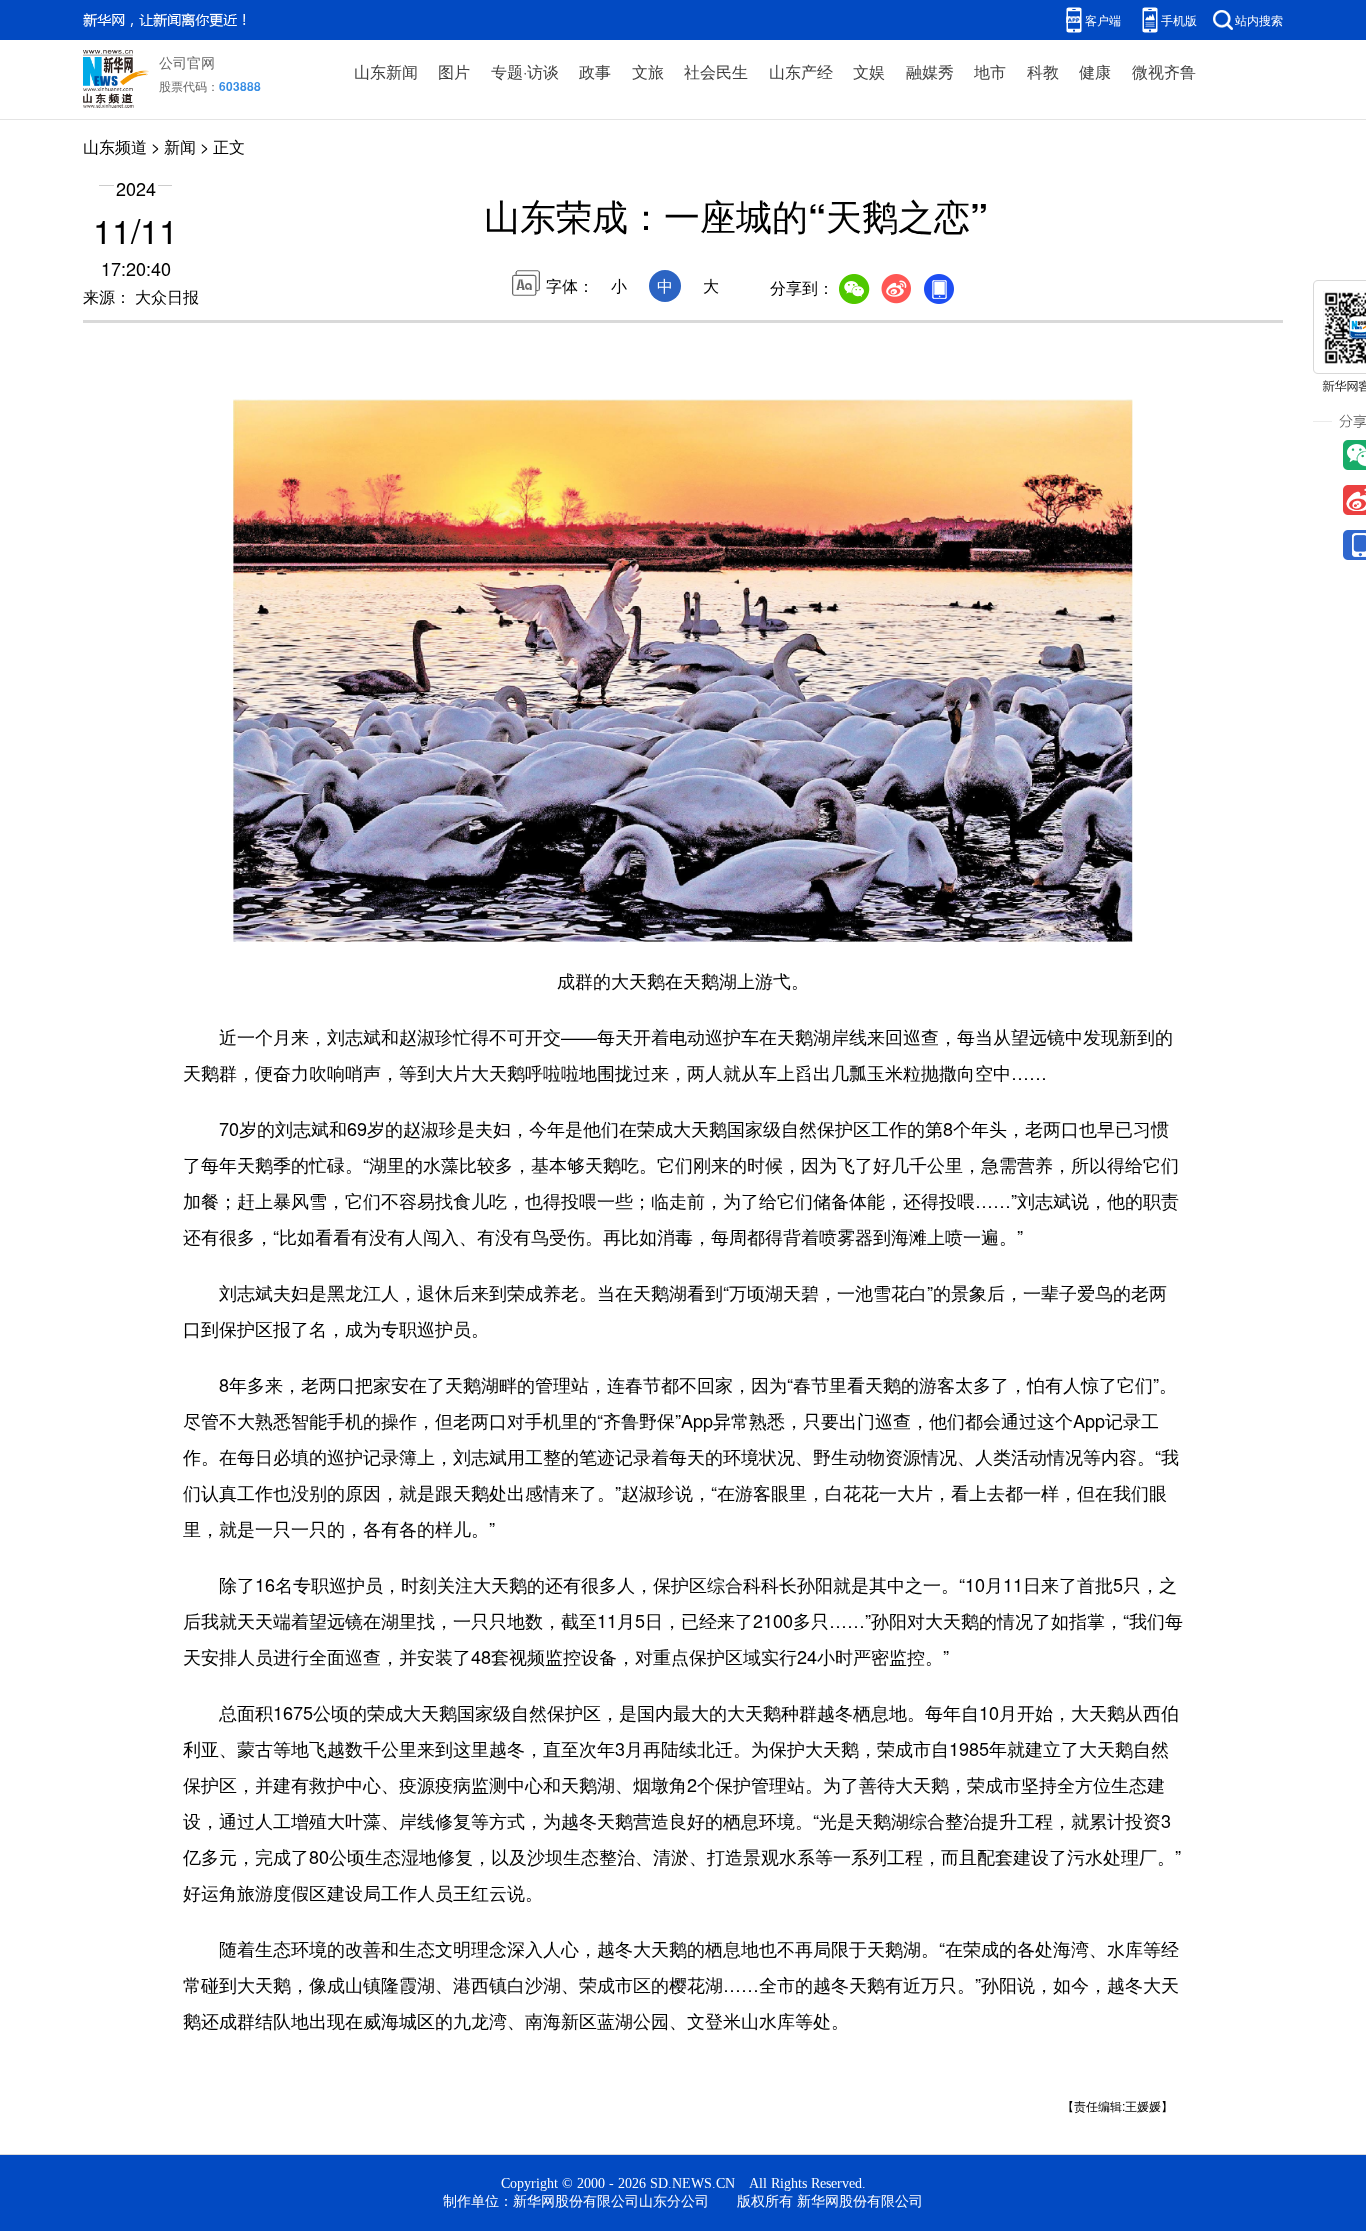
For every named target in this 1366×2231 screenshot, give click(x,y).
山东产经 (801, 71)
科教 (1043, 71)
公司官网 (187, 62)
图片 (454, 71)
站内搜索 (1259, 19)
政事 (595, 71)
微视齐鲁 (1164, 71)
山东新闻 (386, 71)
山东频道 (115, 146)
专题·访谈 (525, 71)
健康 (1095, 71)
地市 (990, 71)
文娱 (869, 71)
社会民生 (716, 71)
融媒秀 (930, 71)
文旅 (648, 71)
